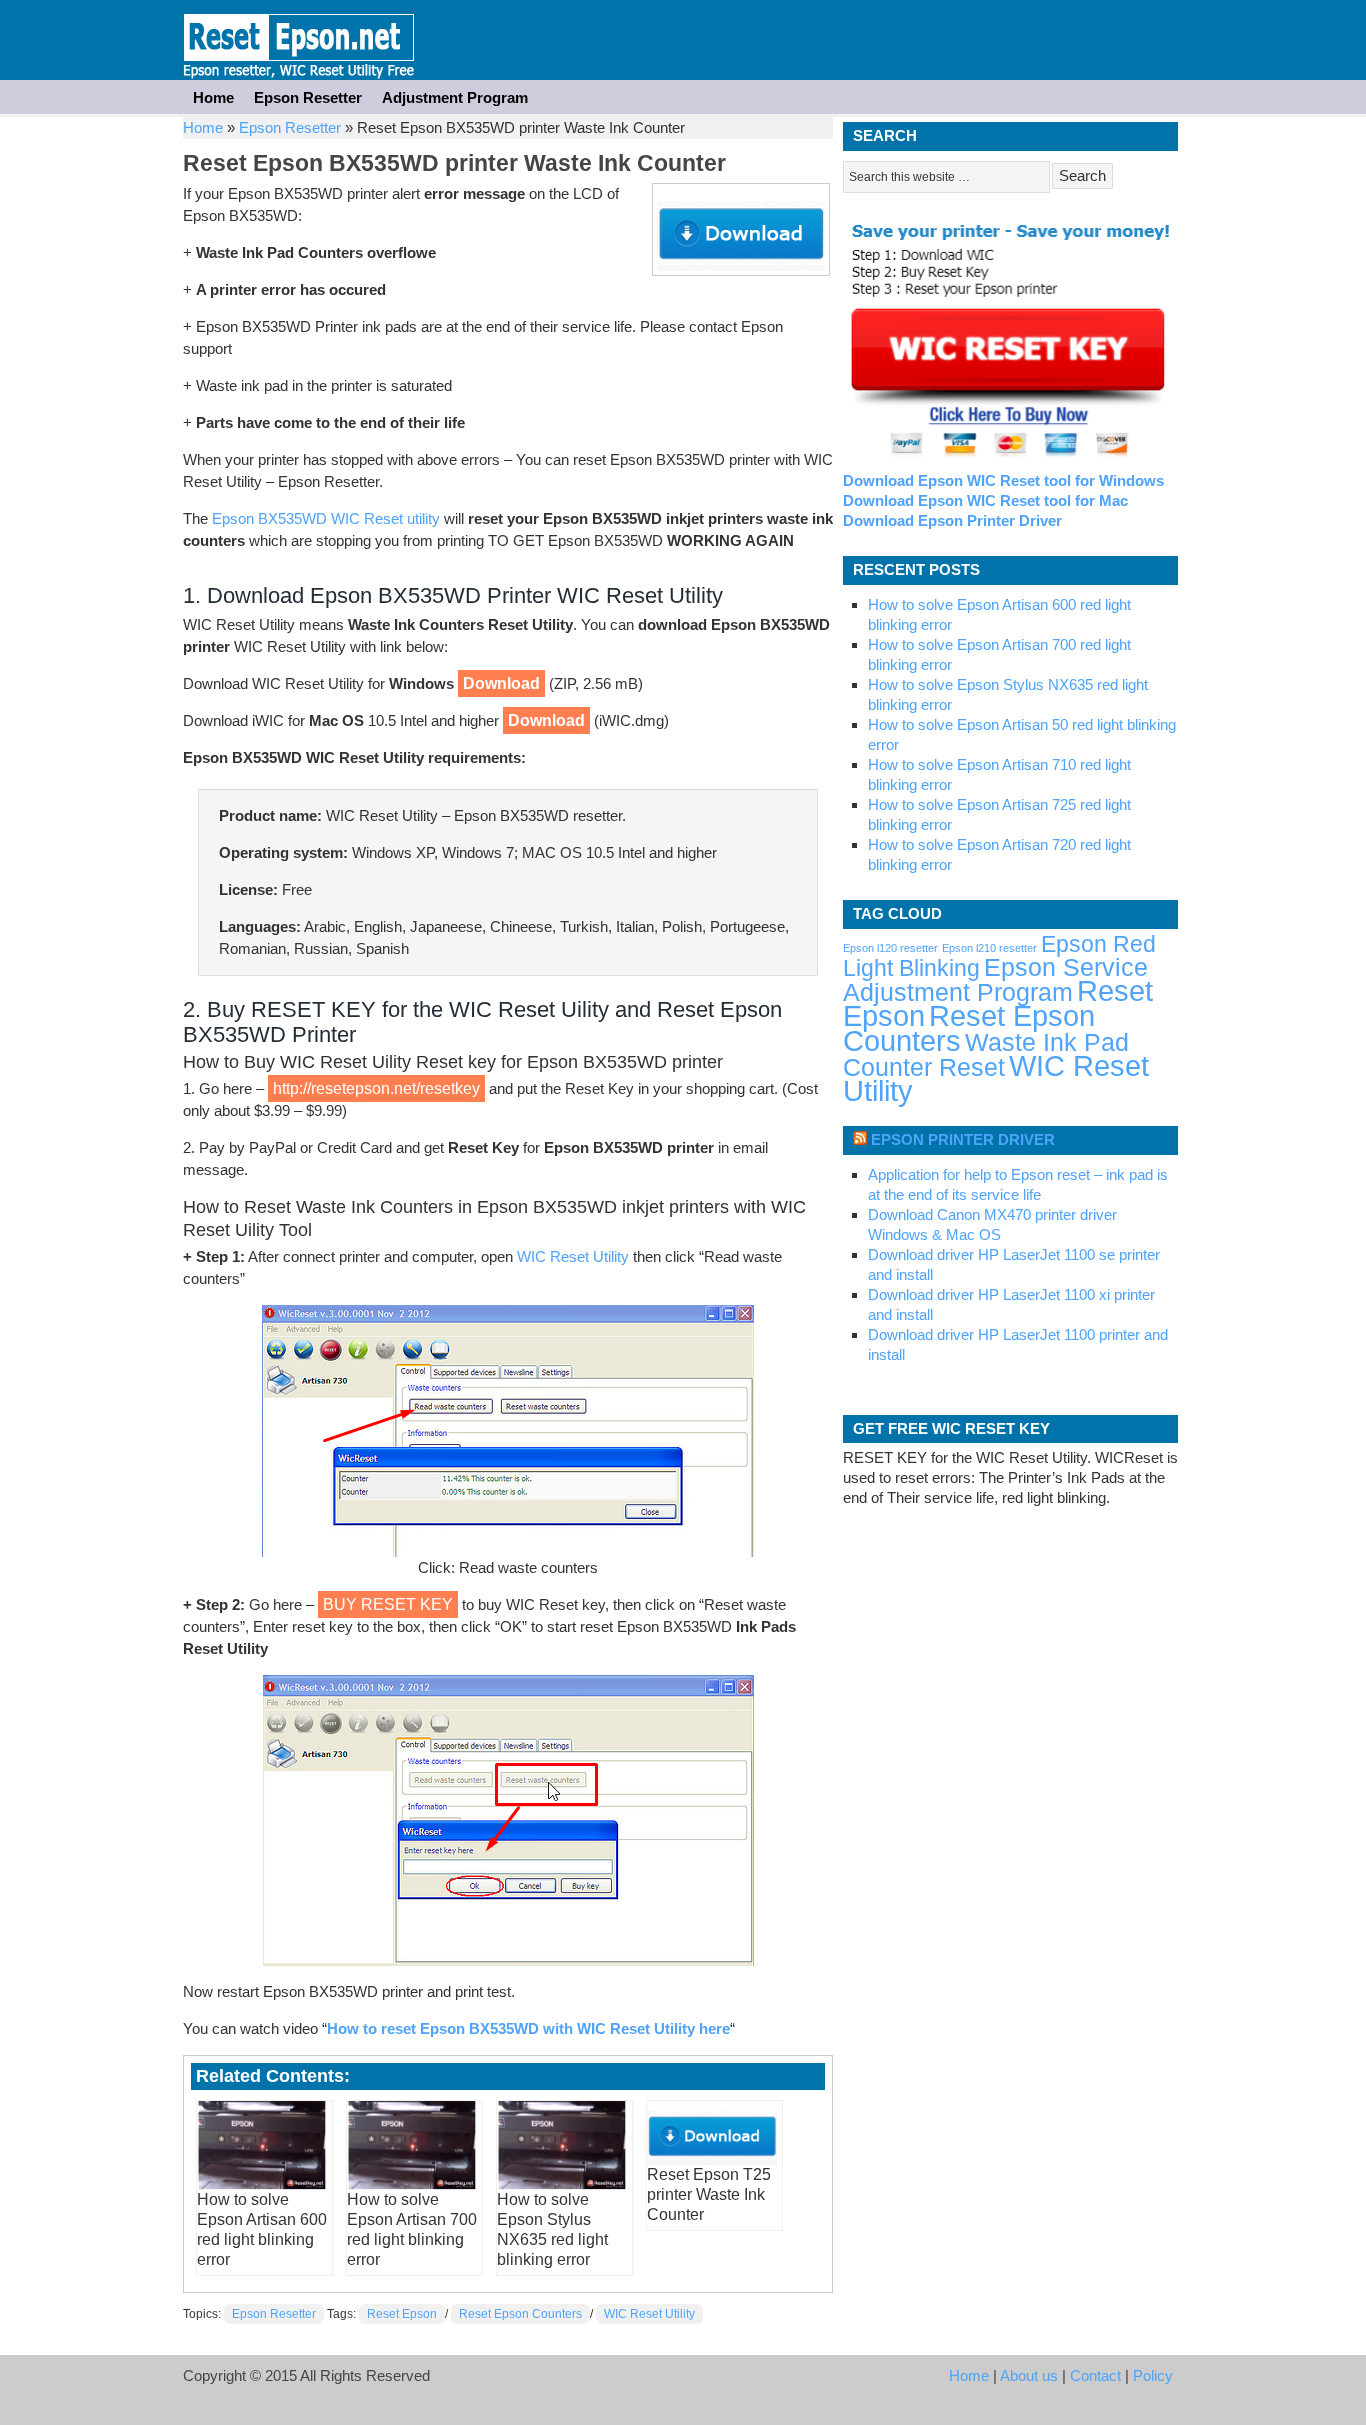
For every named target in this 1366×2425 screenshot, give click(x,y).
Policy (1153, 2375)
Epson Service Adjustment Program (995, 980)
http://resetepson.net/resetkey (376, 1088)
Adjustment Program (455, 97)
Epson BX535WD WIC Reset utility (326, 518)
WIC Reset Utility (573, 1256)
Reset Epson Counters (520, 2314)
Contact (1095, 2375)
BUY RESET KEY (388, 1604)
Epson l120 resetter (890, 948)
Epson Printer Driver (963, 1139)
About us (1029, 2375)
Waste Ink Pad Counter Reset (986, 1055)
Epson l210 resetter (989, 948)
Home (213, 97)
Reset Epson (402, 2314)
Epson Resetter (299, 40)
